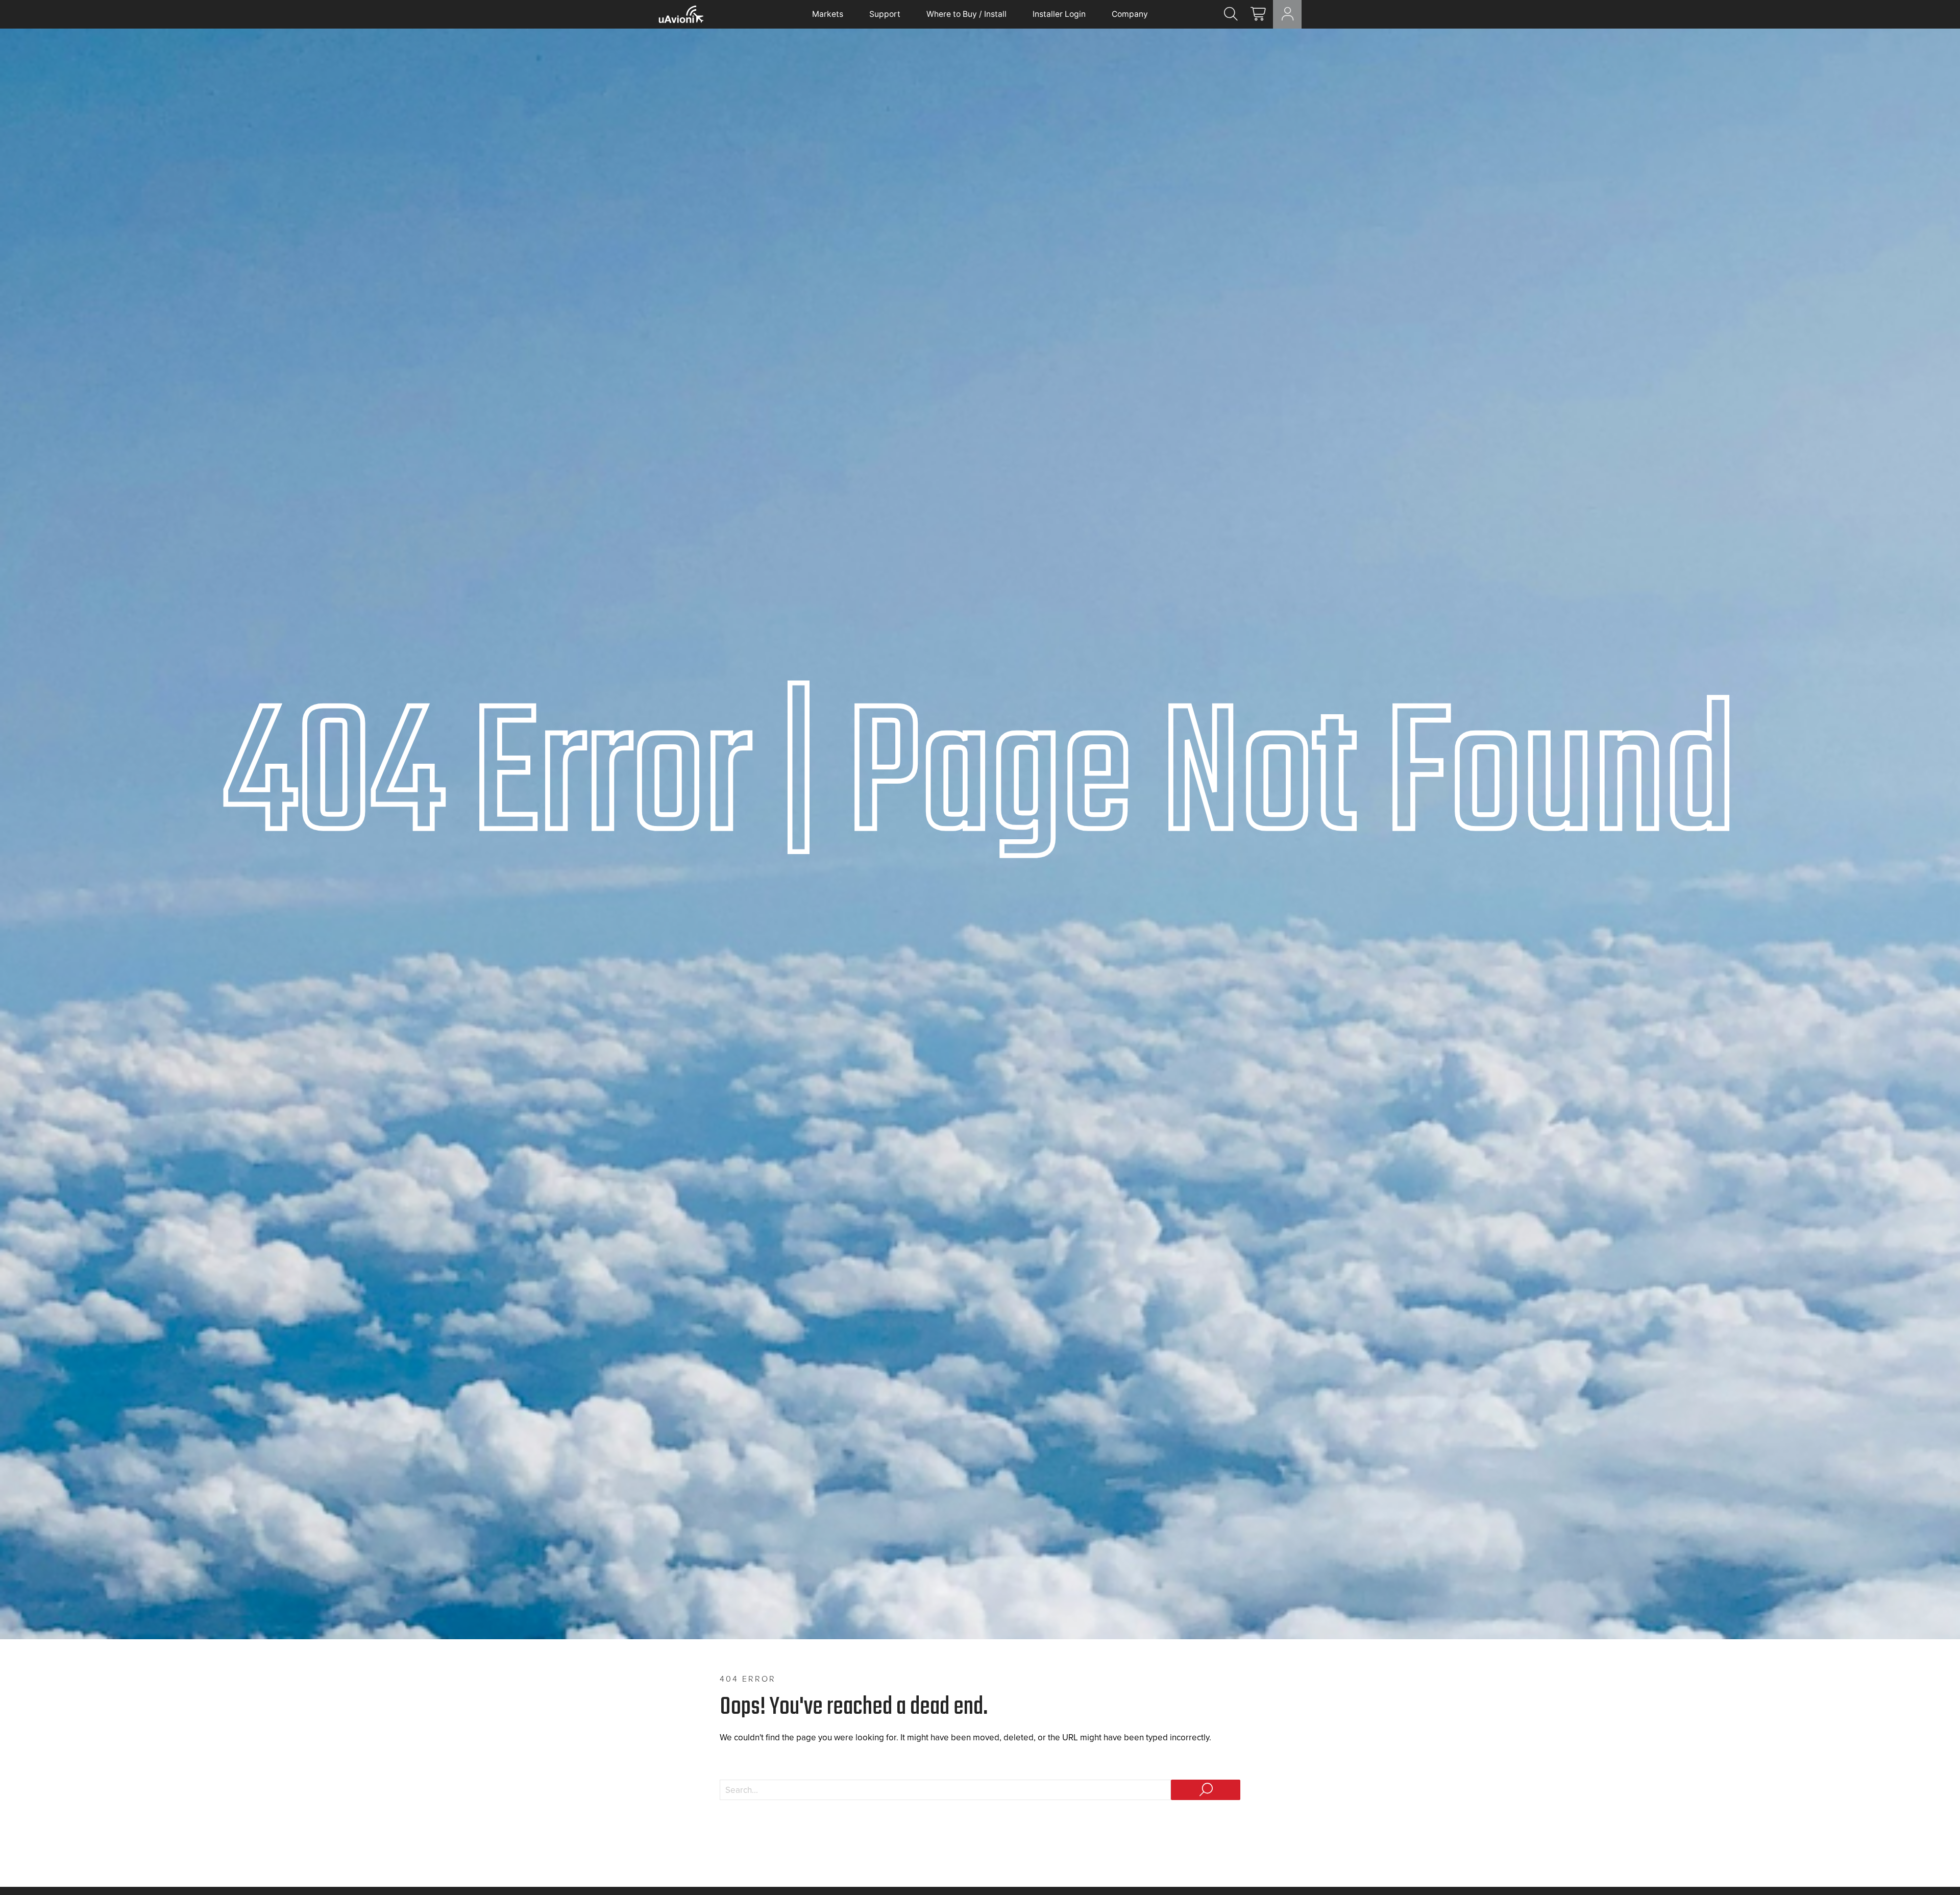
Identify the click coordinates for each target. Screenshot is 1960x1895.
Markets (828, 14)
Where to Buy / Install (966, 14)
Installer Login (1059, 14)
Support (885, 14)
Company (1130, 14)
